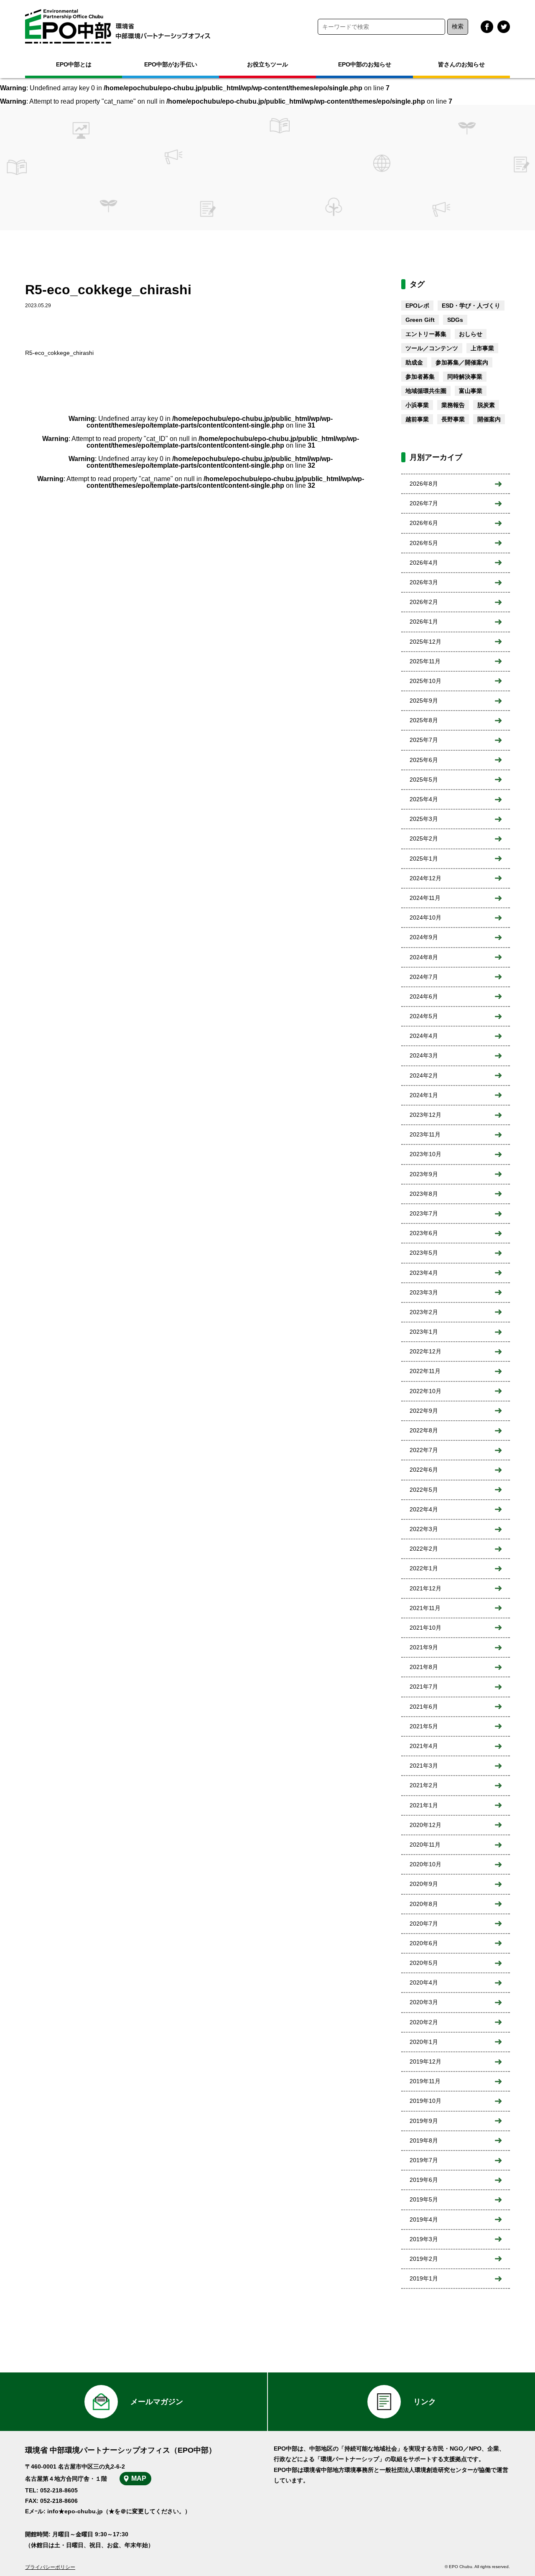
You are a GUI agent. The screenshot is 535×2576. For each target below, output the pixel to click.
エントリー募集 (426, 334)
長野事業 (453, 419)
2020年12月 (425, 1825)
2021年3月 (424, 1766)
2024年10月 (425, 917)
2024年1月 (424, 1095)
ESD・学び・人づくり (471, 306)
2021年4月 (424, 1746)
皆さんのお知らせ (461, 64)
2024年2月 (424, 1075)
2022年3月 (424, 1529)
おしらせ (471, 334)
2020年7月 (424, 1924)
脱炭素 (486, 405)
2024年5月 (424, 1016)
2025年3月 (424, 819)
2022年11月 (425, 1371)
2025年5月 (424, 780)
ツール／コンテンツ (432, 348)
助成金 (414, 362)
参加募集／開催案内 (462, 362)
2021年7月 (424, 1687)
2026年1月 (424, 622)
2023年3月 (424, 1292)
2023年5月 (424, 1253)
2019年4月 (424, 2219)
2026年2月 (424, 602)
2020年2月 (424, 2022)
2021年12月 (425, 1588)
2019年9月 (424, 2121)
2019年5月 (424, 2199)
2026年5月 (424, 543)
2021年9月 (424, 1647)
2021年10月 (425, 1628)
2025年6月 (424, 760)
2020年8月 (424, 1904)
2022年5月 (424, 1490)
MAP (139, 2478)
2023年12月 (425, 1115)
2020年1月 (424, 2042)
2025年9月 (424, 701)
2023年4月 (424, 1273)
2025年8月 (424, 720)
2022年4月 (424, 1509)
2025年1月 (424, 859)
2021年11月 (425, 1608)
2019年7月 (424, 2160)
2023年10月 (425, 1154)
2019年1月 (424, 2278)
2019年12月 (425, 2061)
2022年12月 (425, 1351)
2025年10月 (425, 681)
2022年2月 (424, 1549)
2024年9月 (424, 937)
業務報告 (453, 405)
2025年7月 (424, 740)
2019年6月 (424, 2180)
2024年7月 (424, 977)
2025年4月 (424, 799)
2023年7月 (424, 1213)
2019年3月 (424, 2239)
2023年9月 (424, 1174)
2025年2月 (424, 838)
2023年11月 (425, 1134)
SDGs (455, 320)
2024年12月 (425, 878)
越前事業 (417, 419)
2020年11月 (425, 1845)
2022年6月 (424, 1470)
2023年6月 (424, 1233)
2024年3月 (424, 1055)
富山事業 (471, 391)
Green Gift (420, 320)
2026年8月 (424, 484)
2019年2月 (424, 2259)
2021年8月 (424, 1667)
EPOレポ (417, 306)
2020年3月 (424, 2002)
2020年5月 (424, 1963)
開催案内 (489, 419)
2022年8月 (424, 1430)
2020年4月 (424, 1982)
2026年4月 (424, 563)
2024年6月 (424, 996)
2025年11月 (425, 661)
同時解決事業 (465, 377)
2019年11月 (425, 2081)
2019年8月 (424, 2140)
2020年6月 (424, 1943)
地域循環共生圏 (426, 391)
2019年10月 (425, 2101)
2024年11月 (425, 898)
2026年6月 (424, 523)
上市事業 (482, 348)
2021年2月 (424, 1785)
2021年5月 (424, 1726)
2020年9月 (424, 1884)
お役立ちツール (267, 64)
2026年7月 (424, 503)
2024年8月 (424, 957)
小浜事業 (417, 405)
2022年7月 (424, 1450)
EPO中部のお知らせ (365, 64)
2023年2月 (424, 1312)
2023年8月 (424, 1194)
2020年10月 (425, 1864)
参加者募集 (420, 377)
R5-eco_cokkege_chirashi (59, 353)
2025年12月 (425, 642)
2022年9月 (424, 1411)
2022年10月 (425, 1391)
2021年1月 (424, 1805)
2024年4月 (424, 1036)
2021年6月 (424, 1707)
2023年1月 (424, 1332)
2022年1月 (424, 1568)
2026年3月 (424, 582)
